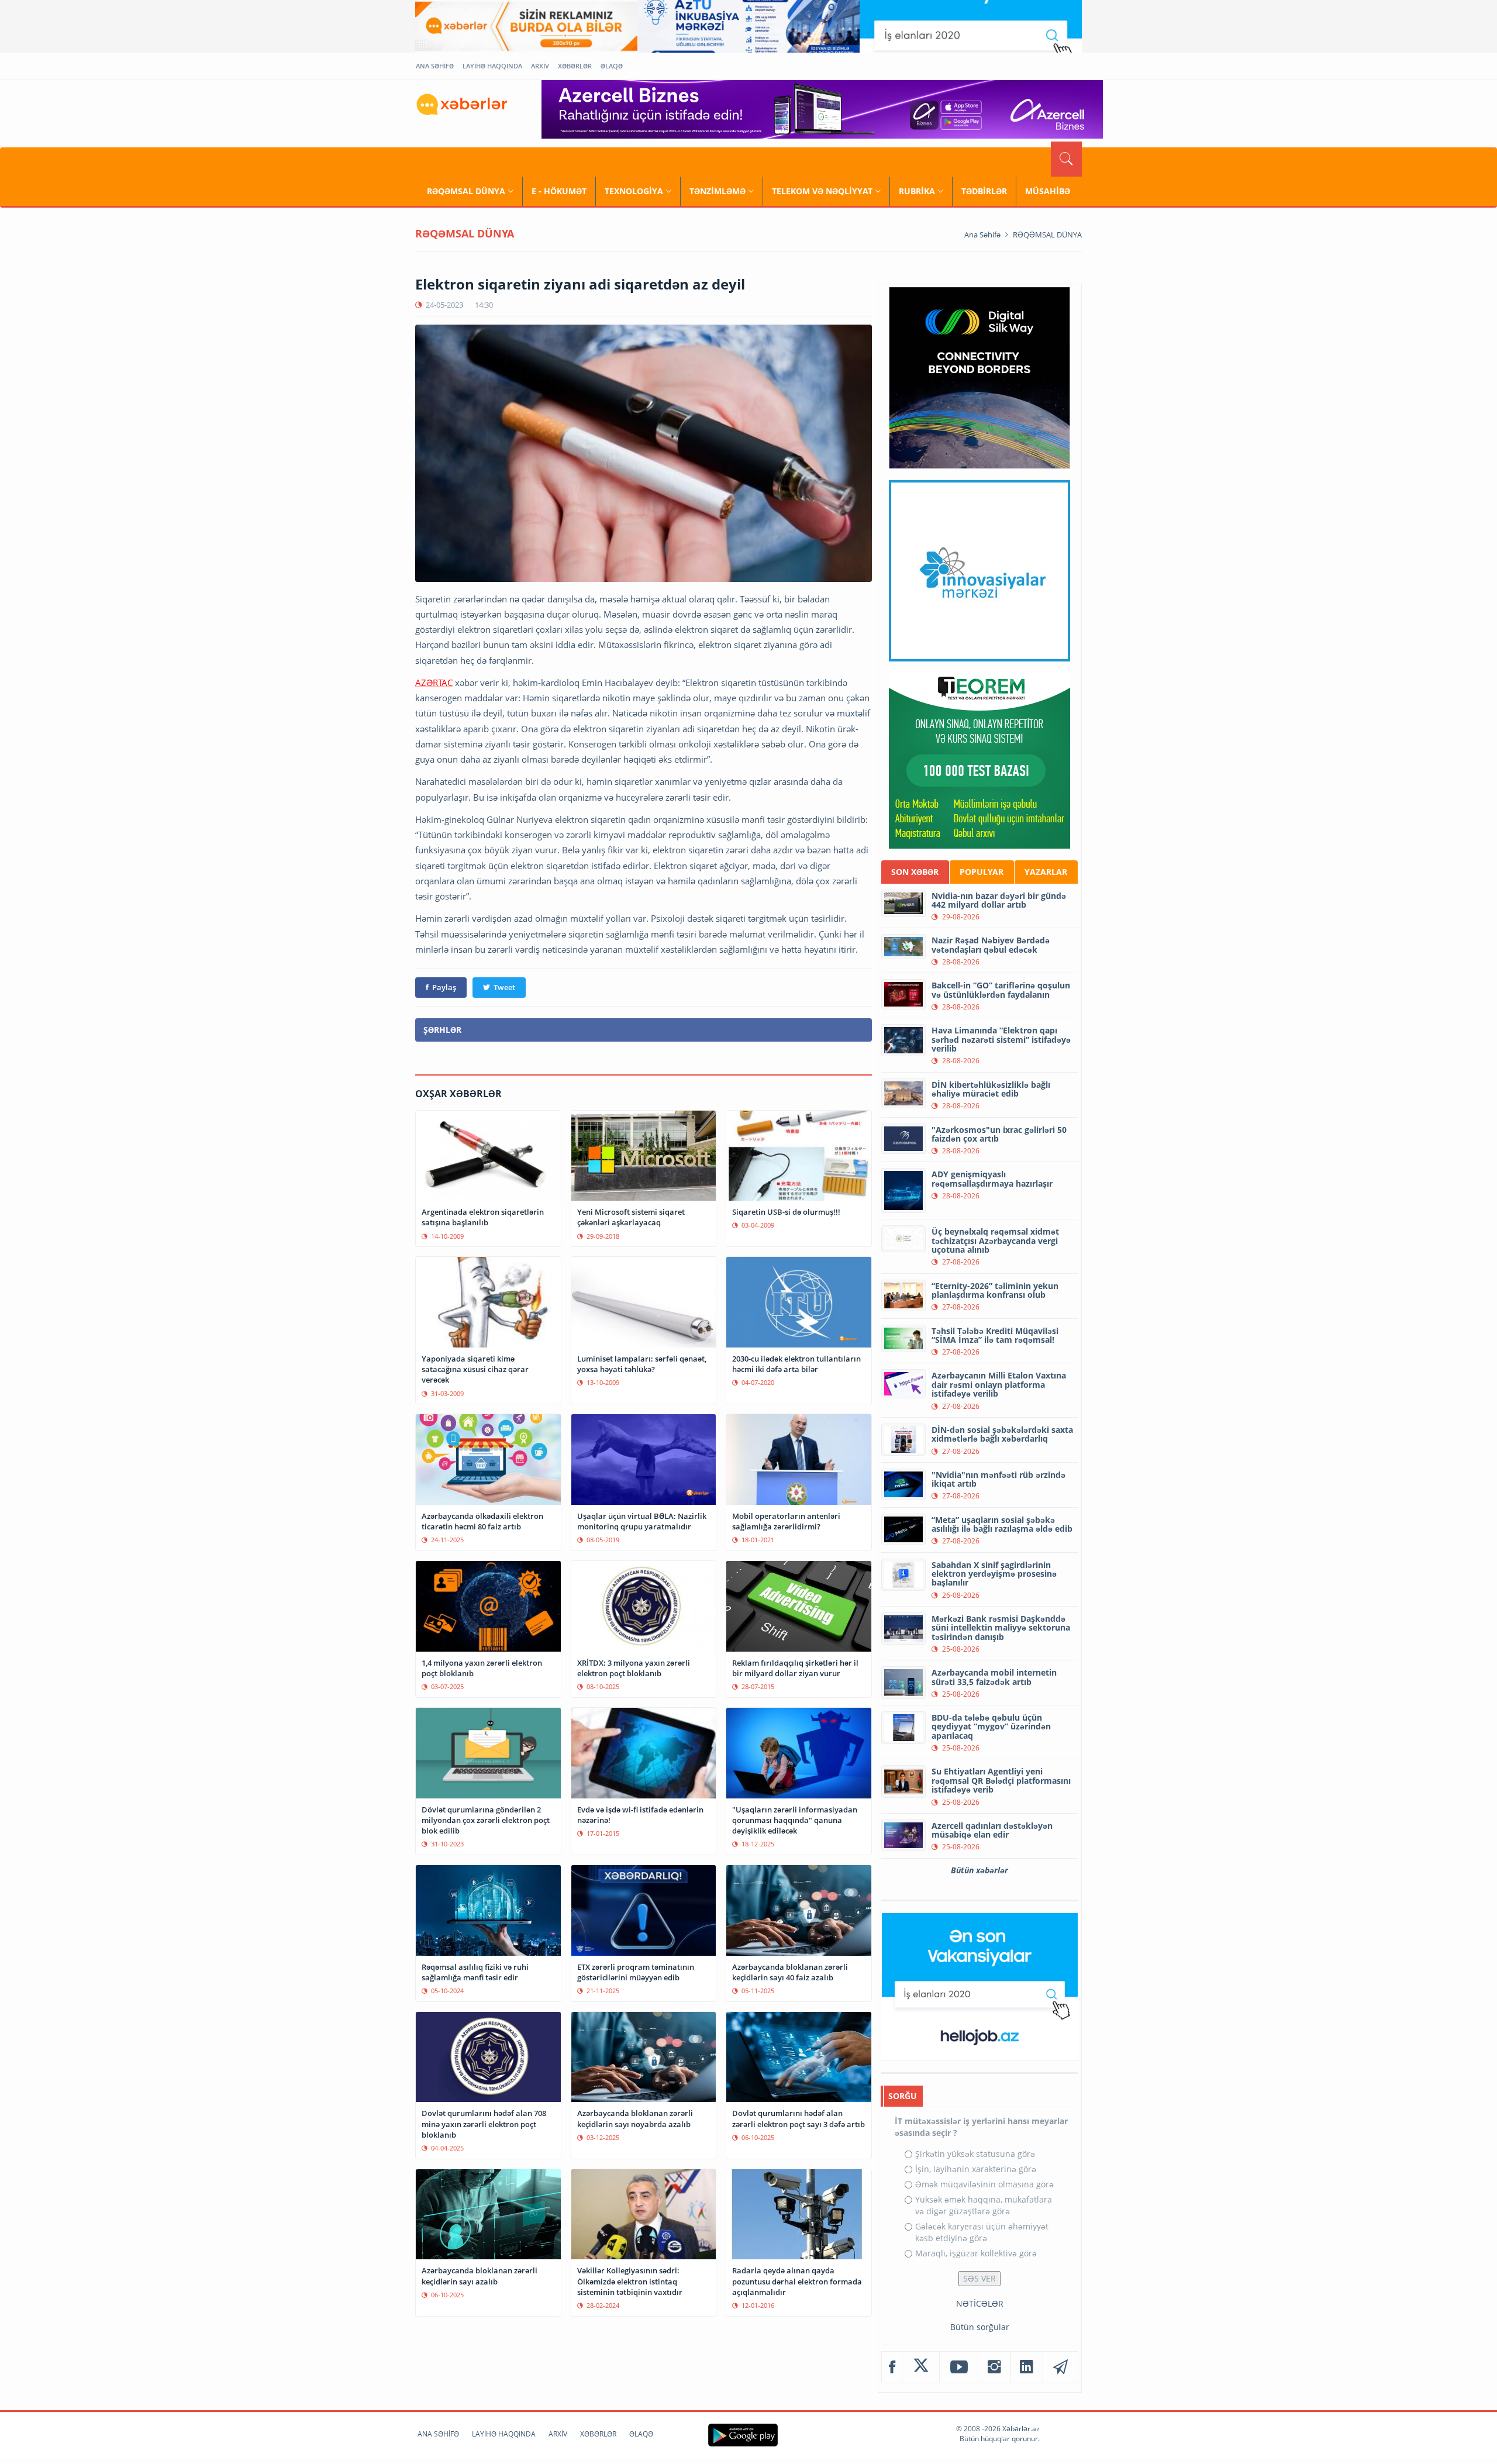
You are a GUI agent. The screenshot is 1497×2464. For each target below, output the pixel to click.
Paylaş (444, 987)
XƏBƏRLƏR (575, 66)
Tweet (504, 987)
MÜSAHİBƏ (1048, 191)
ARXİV (540, 66)
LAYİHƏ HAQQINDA (492, 66)
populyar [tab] (982, 872)
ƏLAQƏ (612, 66)
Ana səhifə (982, 235)
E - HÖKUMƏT (559, 191)
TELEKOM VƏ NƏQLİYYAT (822, 191)
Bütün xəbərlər (979, 1870)
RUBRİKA (917, 191)
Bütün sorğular (980, 2327)
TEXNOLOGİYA (634, 191)
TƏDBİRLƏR (984, 191)
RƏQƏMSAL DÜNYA (466, 191)
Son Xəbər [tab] (915, 872)
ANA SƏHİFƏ (435, 66)
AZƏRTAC (434, 683)
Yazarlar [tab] (1046, 872)
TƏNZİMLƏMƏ (718, 191)
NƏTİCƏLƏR (980, 2303)
